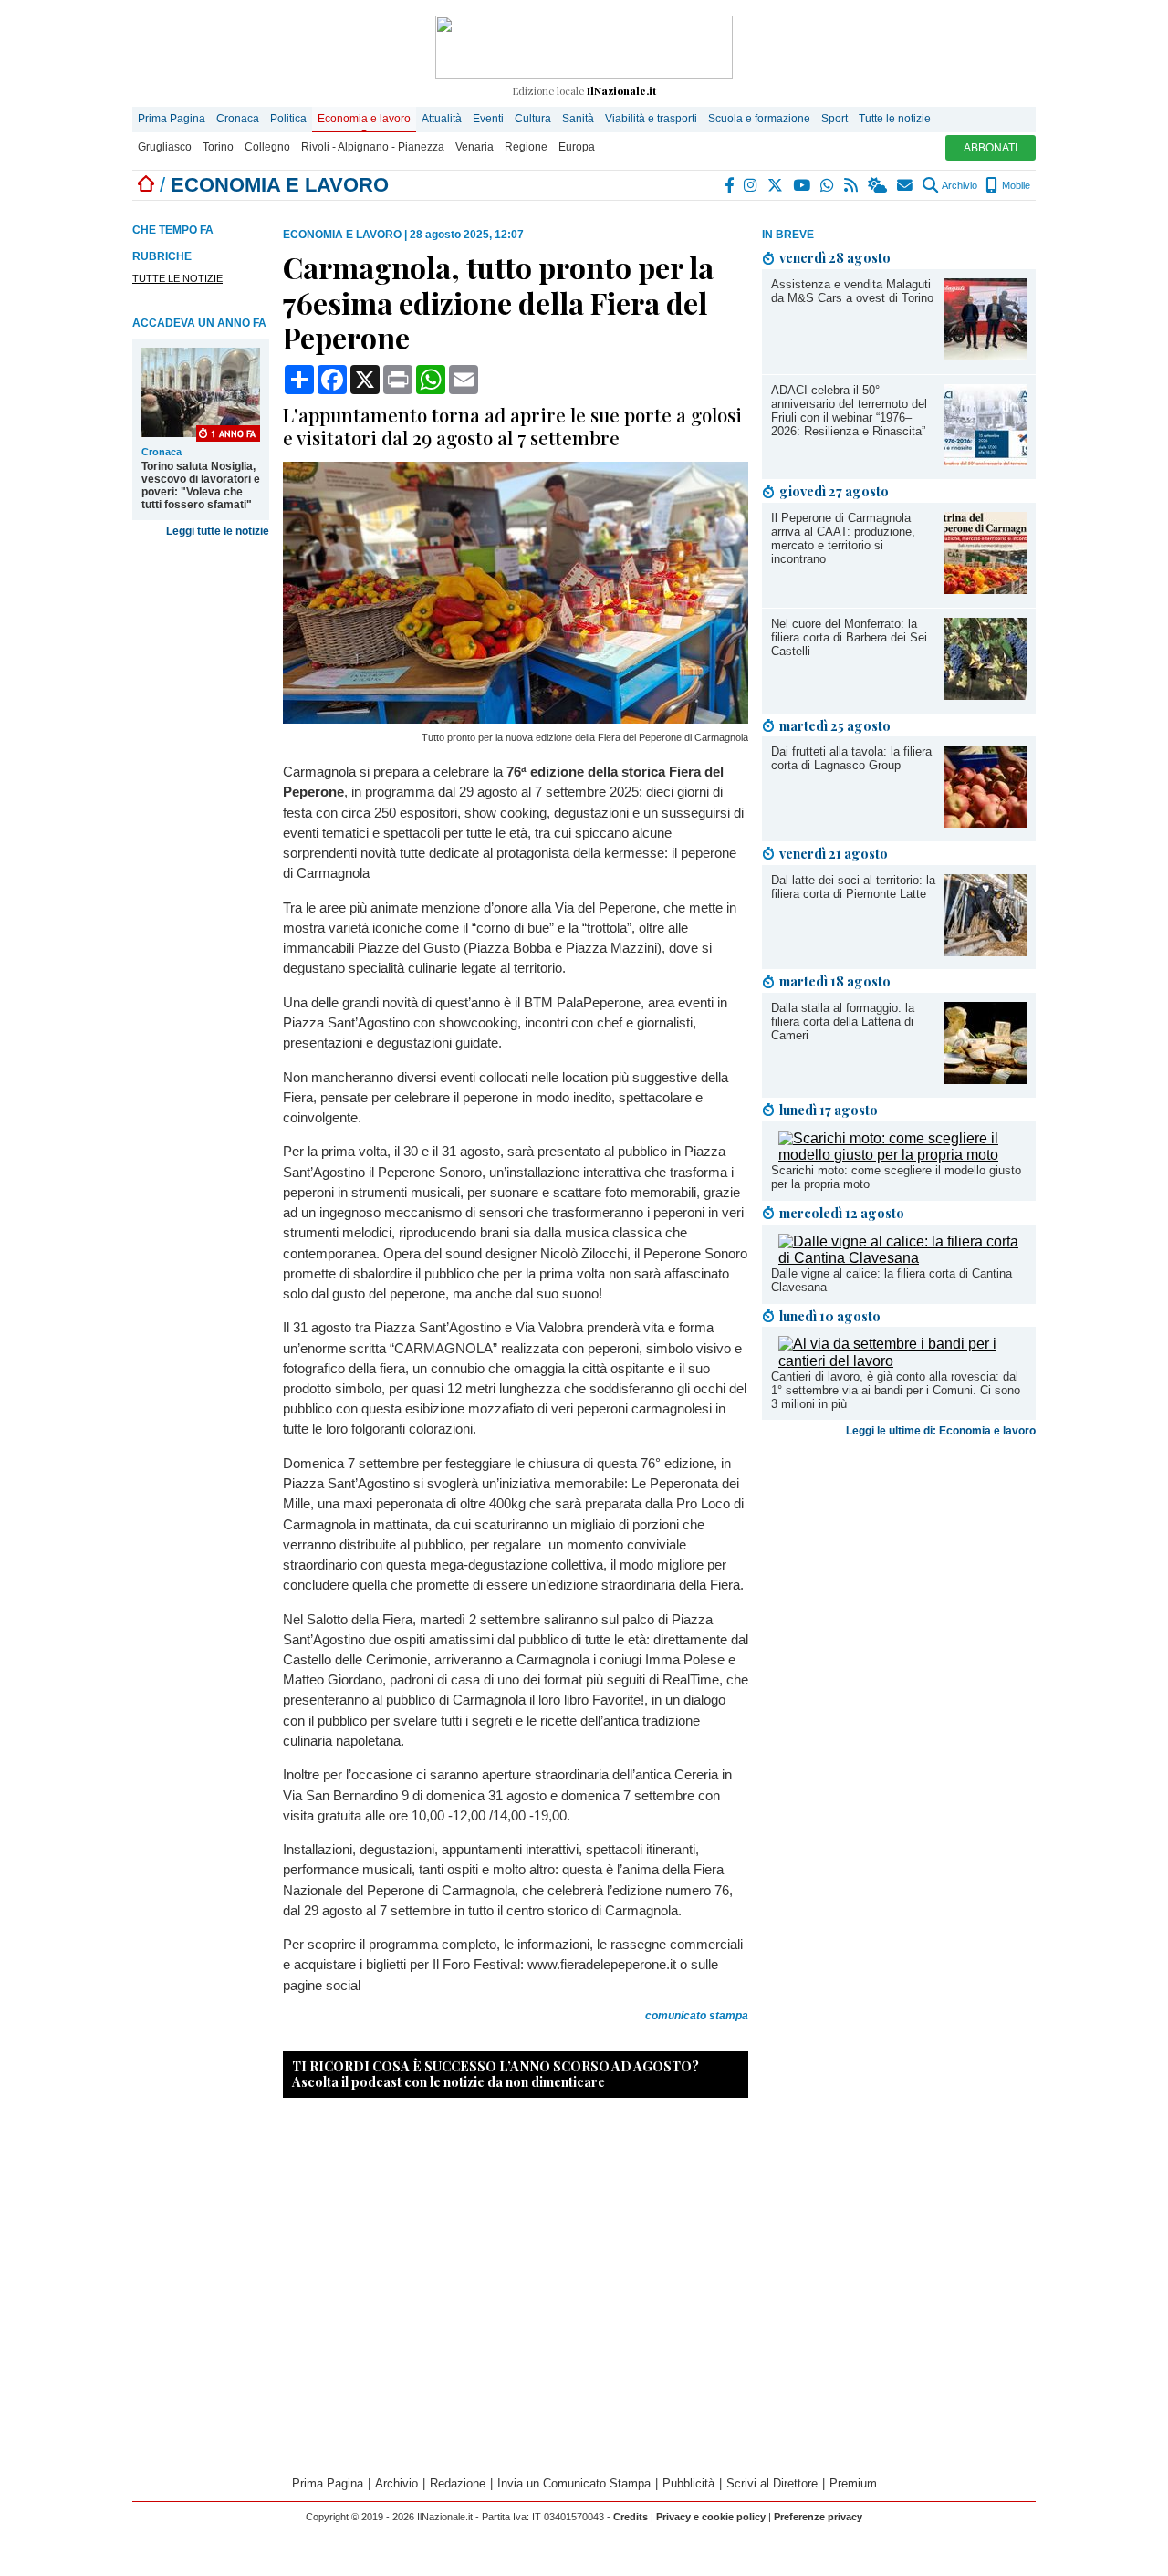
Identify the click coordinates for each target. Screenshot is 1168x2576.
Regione (526, 147)
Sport (834, 119)
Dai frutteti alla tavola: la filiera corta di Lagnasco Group (851, 758)
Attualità (442, 119)
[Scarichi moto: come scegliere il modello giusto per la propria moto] (902, 1155)
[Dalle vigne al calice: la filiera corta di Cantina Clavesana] (902, 1258)
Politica (288, 119)
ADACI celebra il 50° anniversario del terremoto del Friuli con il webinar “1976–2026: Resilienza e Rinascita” (849, 411)
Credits (631, 2517)
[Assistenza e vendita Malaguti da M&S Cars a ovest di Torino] (985, 355)
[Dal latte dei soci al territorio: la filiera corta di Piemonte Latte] (985, 951)
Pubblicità (688, 2483)
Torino (218, 147)
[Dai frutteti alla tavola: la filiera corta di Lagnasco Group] (985, 823)
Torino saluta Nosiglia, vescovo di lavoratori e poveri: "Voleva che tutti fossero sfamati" (201, 485)
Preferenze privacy (818, 2517)
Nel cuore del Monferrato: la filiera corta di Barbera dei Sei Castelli (849, 637)
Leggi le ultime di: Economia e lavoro (941, 1431)
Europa (577, 147)
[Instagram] (751, 185)
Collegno (267, 147)
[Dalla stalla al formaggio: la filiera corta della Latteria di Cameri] (985, 1079)
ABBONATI (991, 148)
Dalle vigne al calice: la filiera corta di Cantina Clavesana (892, 1280)
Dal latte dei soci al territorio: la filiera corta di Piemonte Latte (853, 887)
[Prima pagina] (146, 185)
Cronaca (238, 119)
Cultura (533, 119)
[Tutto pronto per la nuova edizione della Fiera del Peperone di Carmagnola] (516, 719)
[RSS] (852, 185)
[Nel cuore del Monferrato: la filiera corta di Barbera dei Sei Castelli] (985, 695)
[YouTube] (803, 185)
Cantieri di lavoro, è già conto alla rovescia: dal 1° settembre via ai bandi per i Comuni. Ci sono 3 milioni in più (896, 1390)
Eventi (488, 119)
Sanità (578, 119)
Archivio (959, 185)
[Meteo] (878, 185)
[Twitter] (776, 185)
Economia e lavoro (364, 119)
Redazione (458, 2483)
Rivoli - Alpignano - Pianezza (373, 147)
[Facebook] (730, 185)
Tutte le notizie (895, 119)
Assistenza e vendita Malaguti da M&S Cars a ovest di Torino (852, 291)
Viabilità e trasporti (651, 119)
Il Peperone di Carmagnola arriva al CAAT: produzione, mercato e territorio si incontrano (843, 538)
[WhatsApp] (828, 185)
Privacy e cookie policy (711, 2517)
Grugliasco (165, 147)
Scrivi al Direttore (772, 2483)
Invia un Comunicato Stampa (574, 2483)
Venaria (474, 147)
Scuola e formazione (759, 119)
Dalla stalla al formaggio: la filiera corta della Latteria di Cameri (843, 1022)
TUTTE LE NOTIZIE (177, 278)
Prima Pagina (172, 119)
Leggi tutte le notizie (218, 531)
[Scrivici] (906, 185)
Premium (853, 2483)
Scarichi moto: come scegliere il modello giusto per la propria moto (896, 1177)
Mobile (1015, 185)
